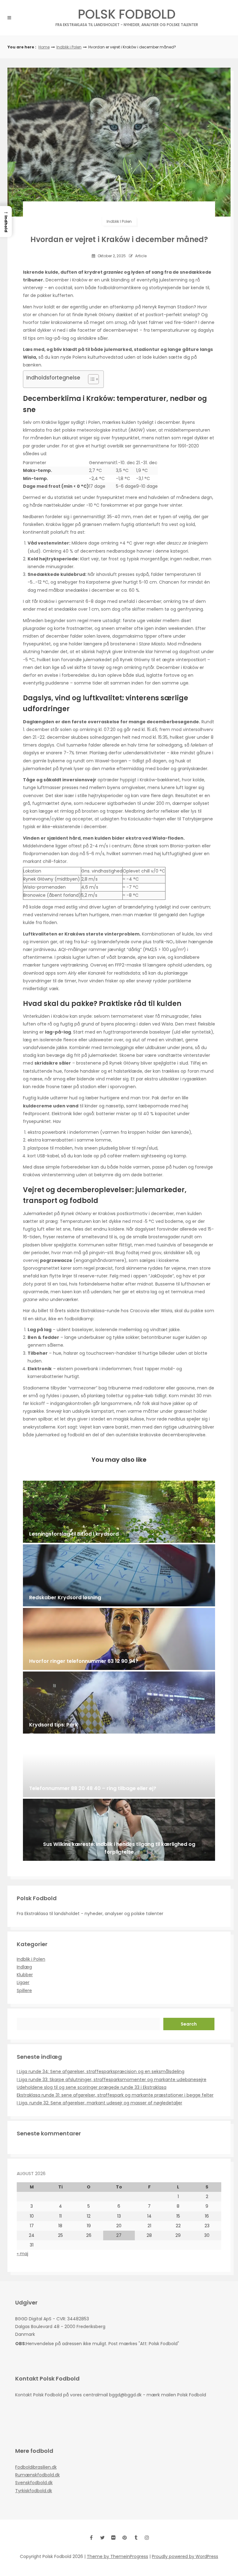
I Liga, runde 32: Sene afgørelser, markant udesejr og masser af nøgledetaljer (99, 2103)
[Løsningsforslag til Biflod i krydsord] (119, 1512)
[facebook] (91, 2538)
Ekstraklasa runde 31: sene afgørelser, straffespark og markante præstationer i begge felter (115, 2095)
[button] (6, 222)
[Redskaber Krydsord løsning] (119, 1575)
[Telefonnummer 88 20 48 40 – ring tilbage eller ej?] (119, 1766)
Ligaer (23, 1982)
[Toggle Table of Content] (90, 379)
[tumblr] (136, 2538)
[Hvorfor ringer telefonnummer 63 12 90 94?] (119, 1639)
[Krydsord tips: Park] (119, 1703)
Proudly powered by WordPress (185, 2556)
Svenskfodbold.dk (34, 2483)
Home (44, 47)
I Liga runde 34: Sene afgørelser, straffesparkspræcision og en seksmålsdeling (101, 2071)
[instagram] (147, 2538)
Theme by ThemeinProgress (117, 2556)
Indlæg (24, 1967)
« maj (22, 2254)
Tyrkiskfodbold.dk (34, 2491)
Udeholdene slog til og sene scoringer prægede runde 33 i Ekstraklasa (92, 2087)
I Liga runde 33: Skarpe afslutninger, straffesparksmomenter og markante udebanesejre (112, 2080)
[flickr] (113, 2538)
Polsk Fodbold (127, 16)
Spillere (24, 1990)
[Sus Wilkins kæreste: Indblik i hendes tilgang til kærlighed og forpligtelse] (119, 1830)
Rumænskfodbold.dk (37, 2475)
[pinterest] (125, 2538)
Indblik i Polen (69, 47)
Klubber (25, 1975)
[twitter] (102, 2538)
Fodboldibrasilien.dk (36, 2467)
